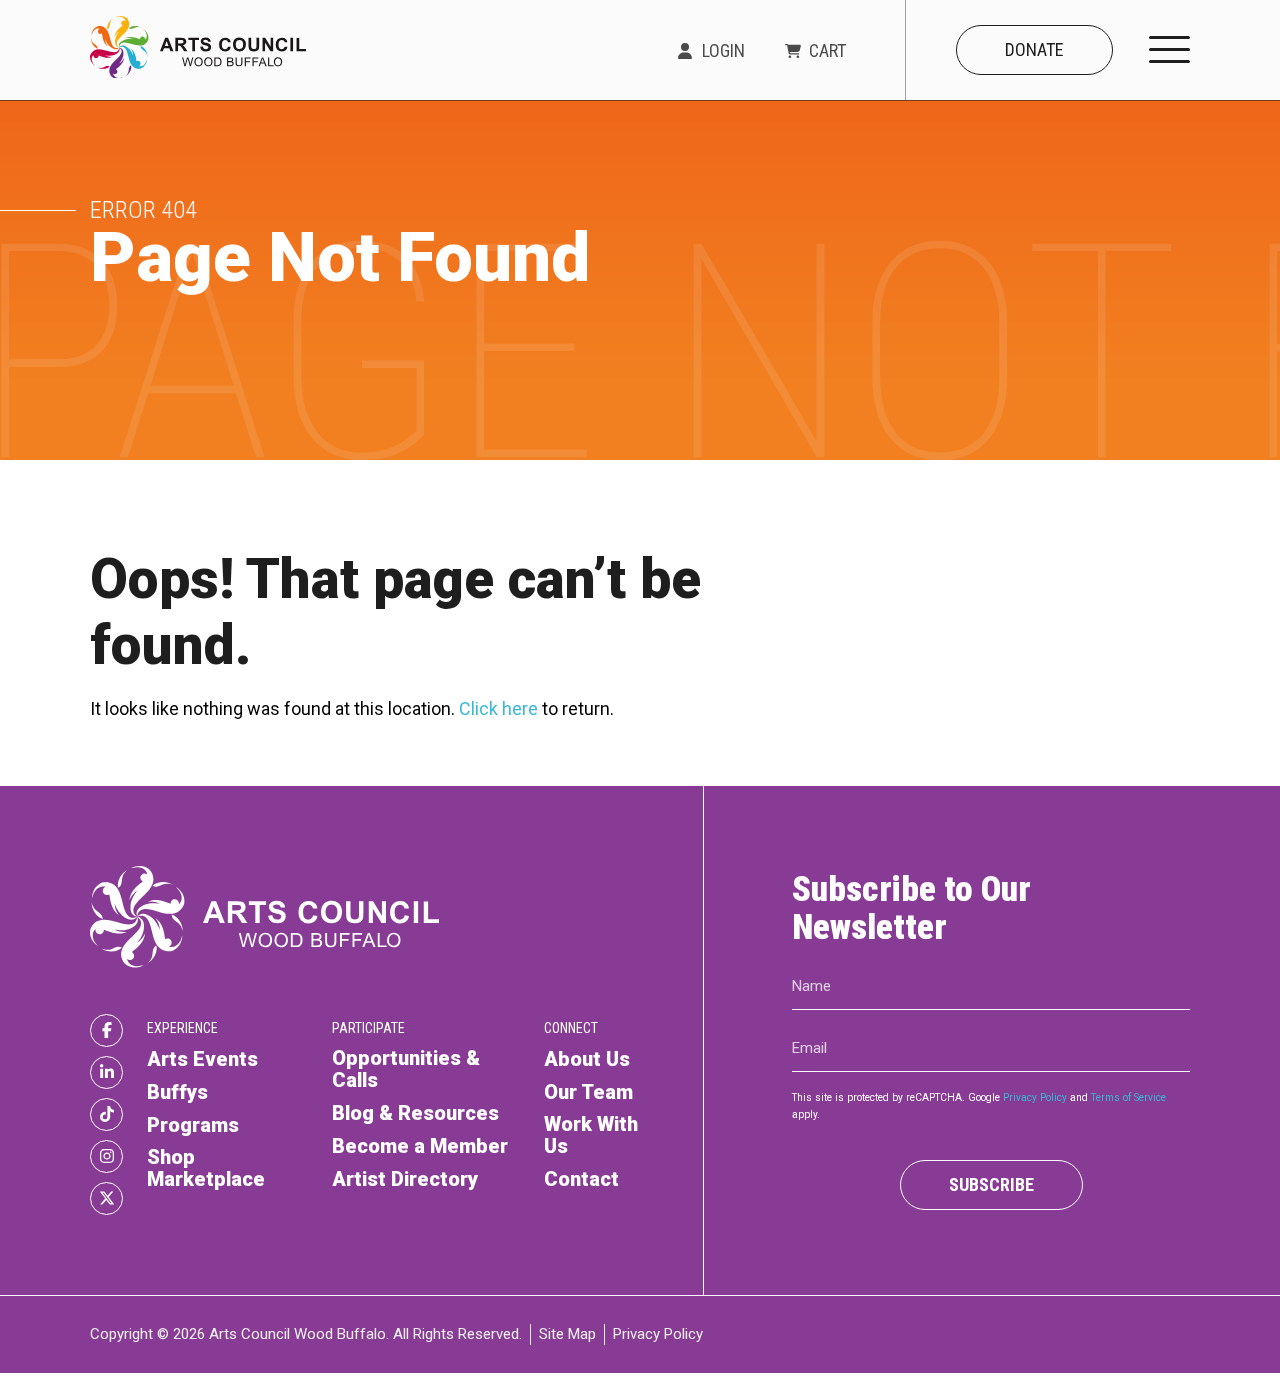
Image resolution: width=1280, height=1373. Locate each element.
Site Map (567, 1334)
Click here (498, 708)
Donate (1034, 49)
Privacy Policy (1035, 1097)
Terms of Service (1128, 1097)
